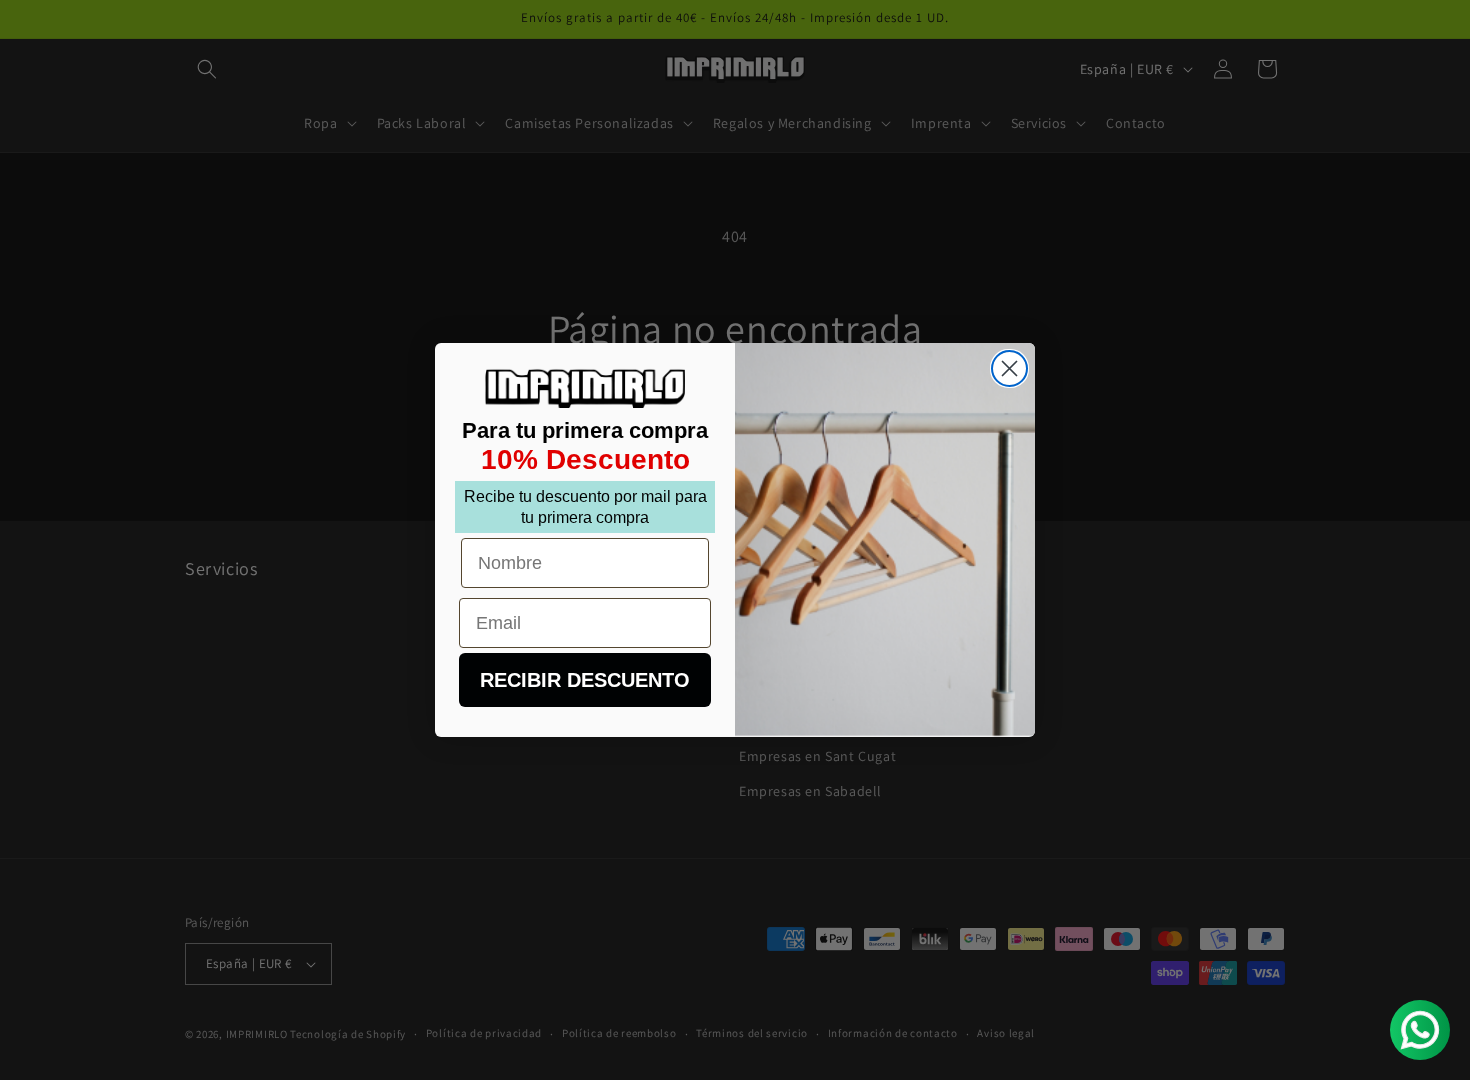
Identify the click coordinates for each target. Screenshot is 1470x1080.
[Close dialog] (1009, 368)
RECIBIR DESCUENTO (585, 680)
